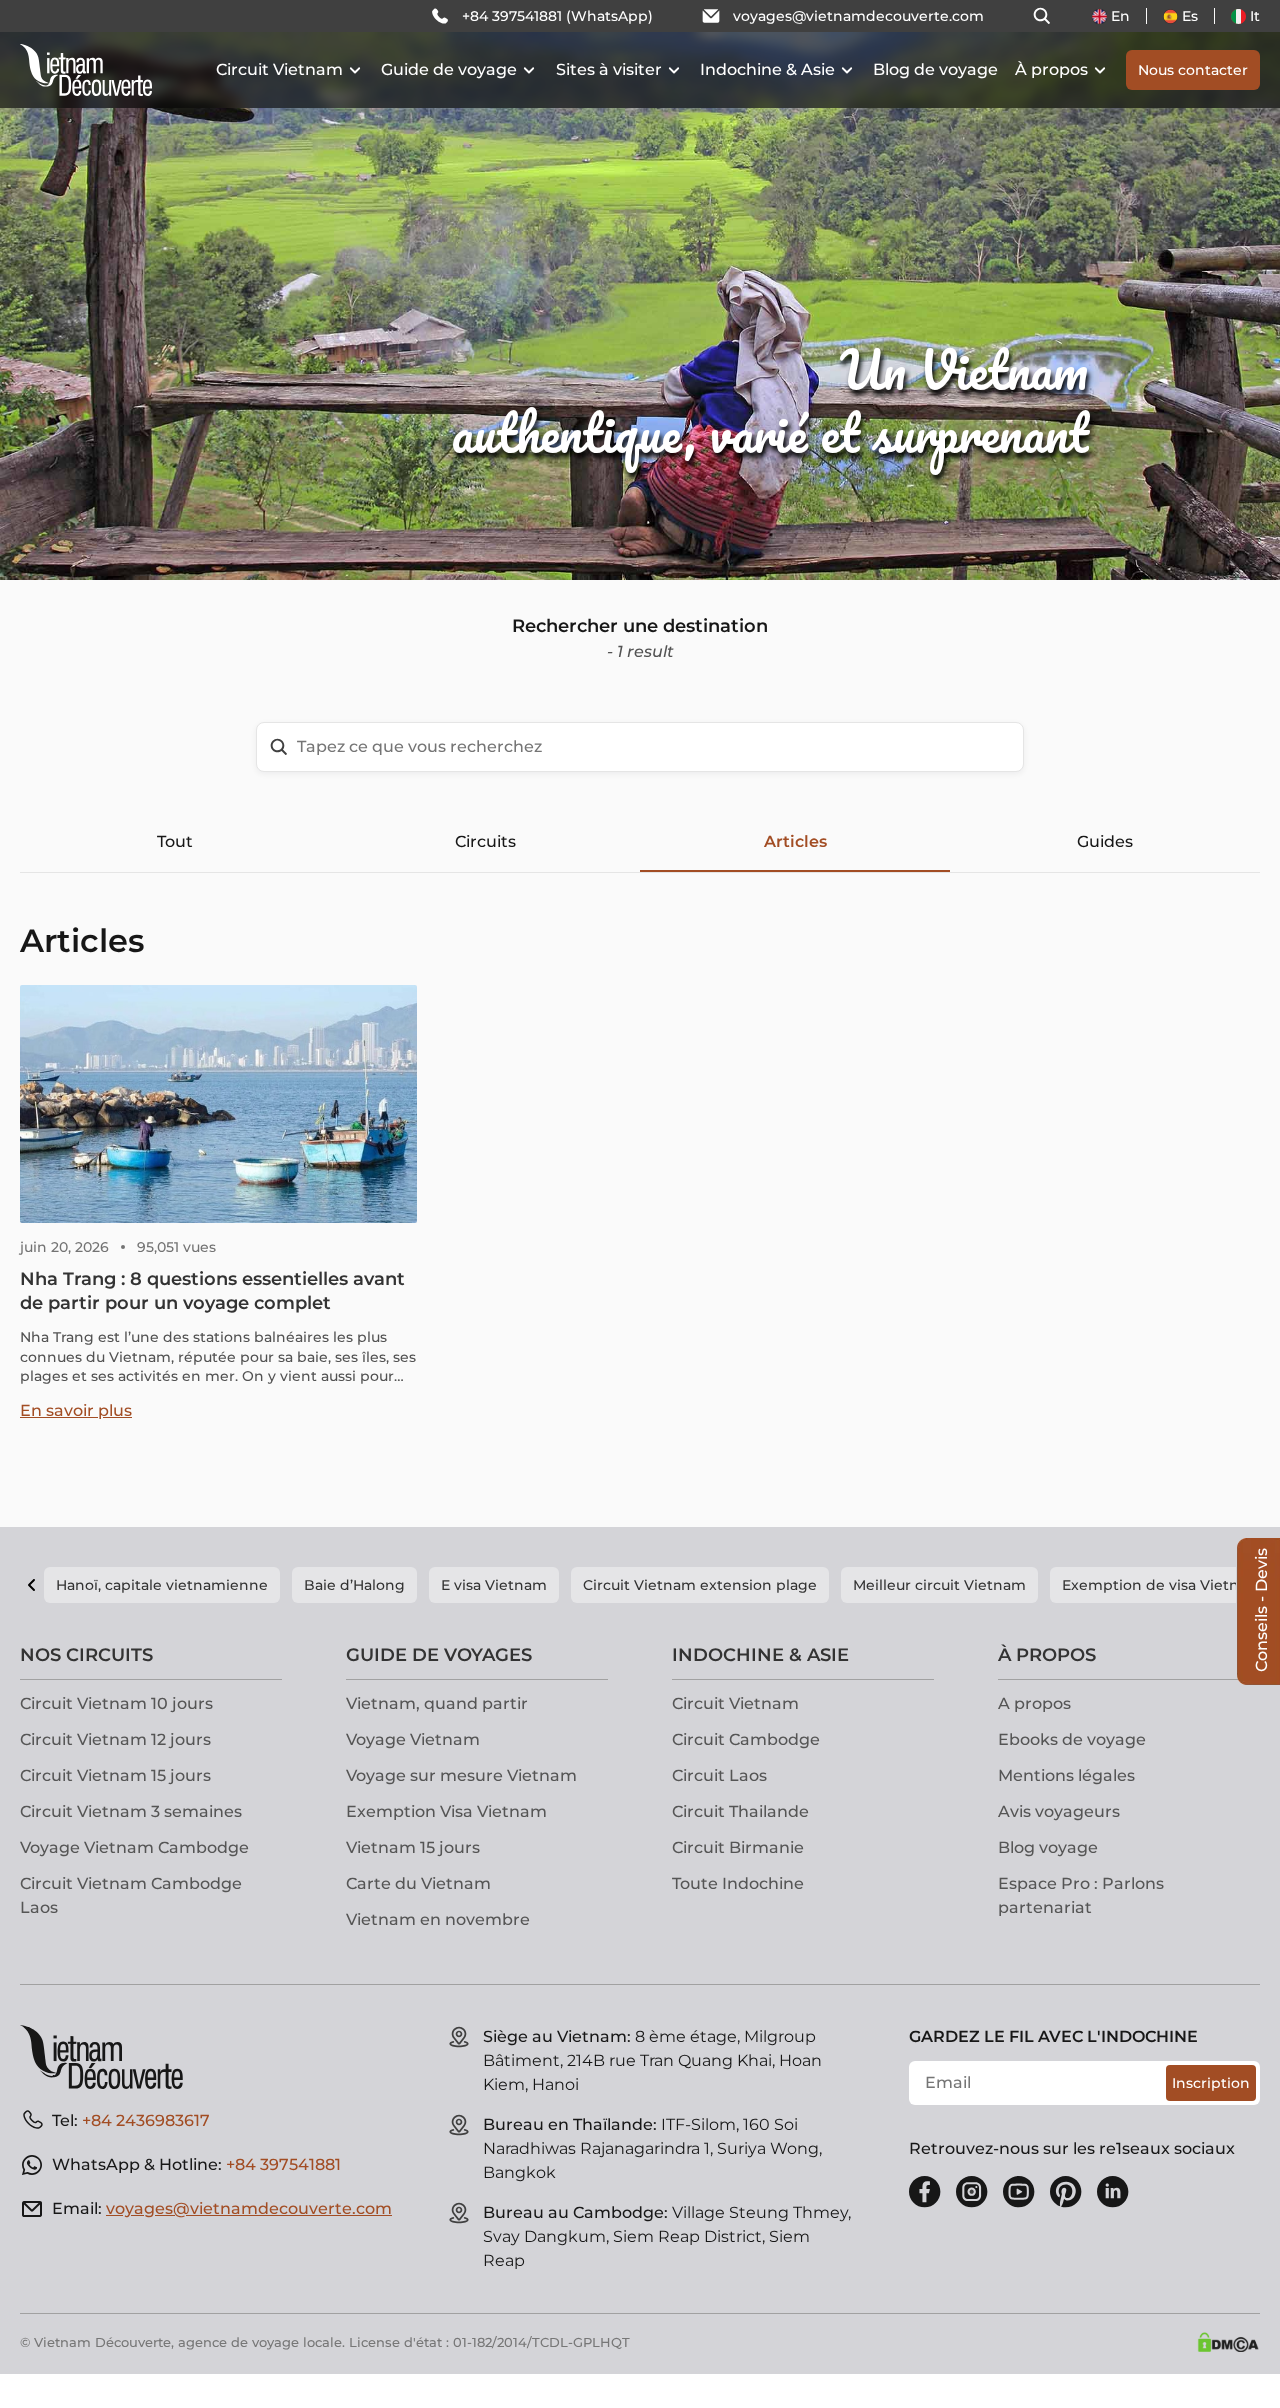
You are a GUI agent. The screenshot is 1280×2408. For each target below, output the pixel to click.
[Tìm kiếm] (1042, 16)
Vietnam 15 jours (413, 1847)
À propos (1051, 69)
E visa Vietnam (494, 1585)
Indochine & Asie (767, 69)
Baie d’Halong (354, 1585)
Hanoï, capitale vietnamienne (162, 1585)
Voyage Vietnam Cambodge (134, 1847)
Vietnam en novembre (438, 1919)
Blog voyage (1048, 1847)
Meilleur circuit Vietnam (939, 1585)
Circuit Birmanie (738, 1847)
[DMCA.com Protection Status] (1228, 2342)
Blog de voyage (935, 69)
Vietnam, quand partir (437, 1703)
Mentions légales (1066, 1775)
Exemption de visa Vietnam (1162, 1585)
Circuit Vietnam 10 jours (116, 1703)
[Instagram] (972, 2192)
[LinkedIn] (1113, 2192)
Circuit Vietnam (279, 69)
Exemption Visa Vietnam (446, 1811)
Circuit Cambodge (746, 1739)
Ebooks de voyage (1072, 1739)
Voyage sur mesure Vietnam (461, 1775)
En (1120, 16)
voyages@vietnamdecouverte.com (858, 16)
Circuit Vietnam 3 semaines (131, 1811)
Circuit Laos (719, 1775)
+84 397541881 (283, 2164)
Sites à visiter (609, 69)
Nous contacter (1193, 70)
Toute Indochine (738, 1883)
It (1255, 16)
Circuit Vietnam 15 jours (115, 1775)
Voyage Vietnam (413, 1739)
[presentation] (192, 290)
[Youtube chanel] (1019, 2192)
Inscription (1211, 2083)
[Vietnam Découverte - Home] (86, 70)
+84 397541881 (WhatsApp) (557, 16)
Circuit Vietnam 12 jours (115, 1739)
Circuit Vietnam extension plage (700, 1585)
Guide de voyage (449, 69)
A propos (1034, 1703)
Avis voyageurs (1059, 1811)
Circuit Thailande (740, 1811)
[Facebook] (925, 2192)
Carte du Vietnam (418, 1883)
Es (1190, 16)
